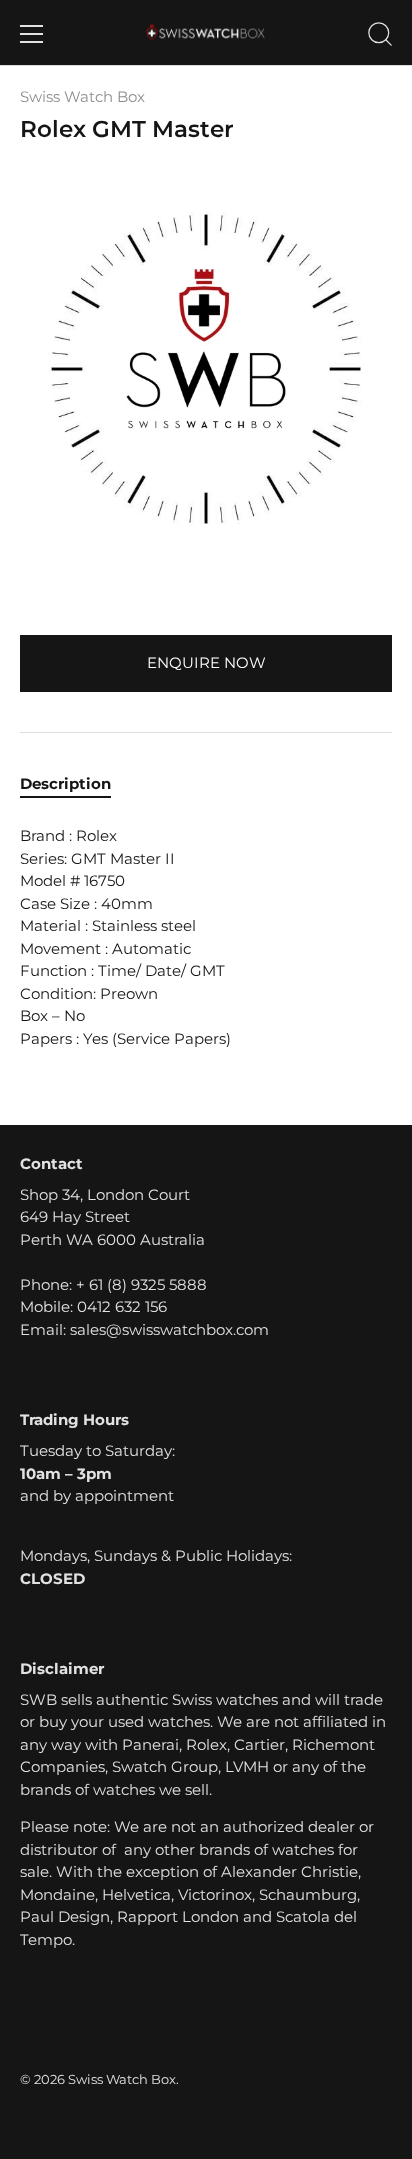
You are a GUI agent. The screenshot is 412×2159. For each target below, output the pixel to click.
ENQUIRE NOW (206, 662)
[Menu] (32, 34)
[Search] (380, 37)
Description (65, 783)
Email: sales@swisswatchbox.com (144, 1329)
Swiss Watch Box (82, 96)
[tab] (75, 784)
